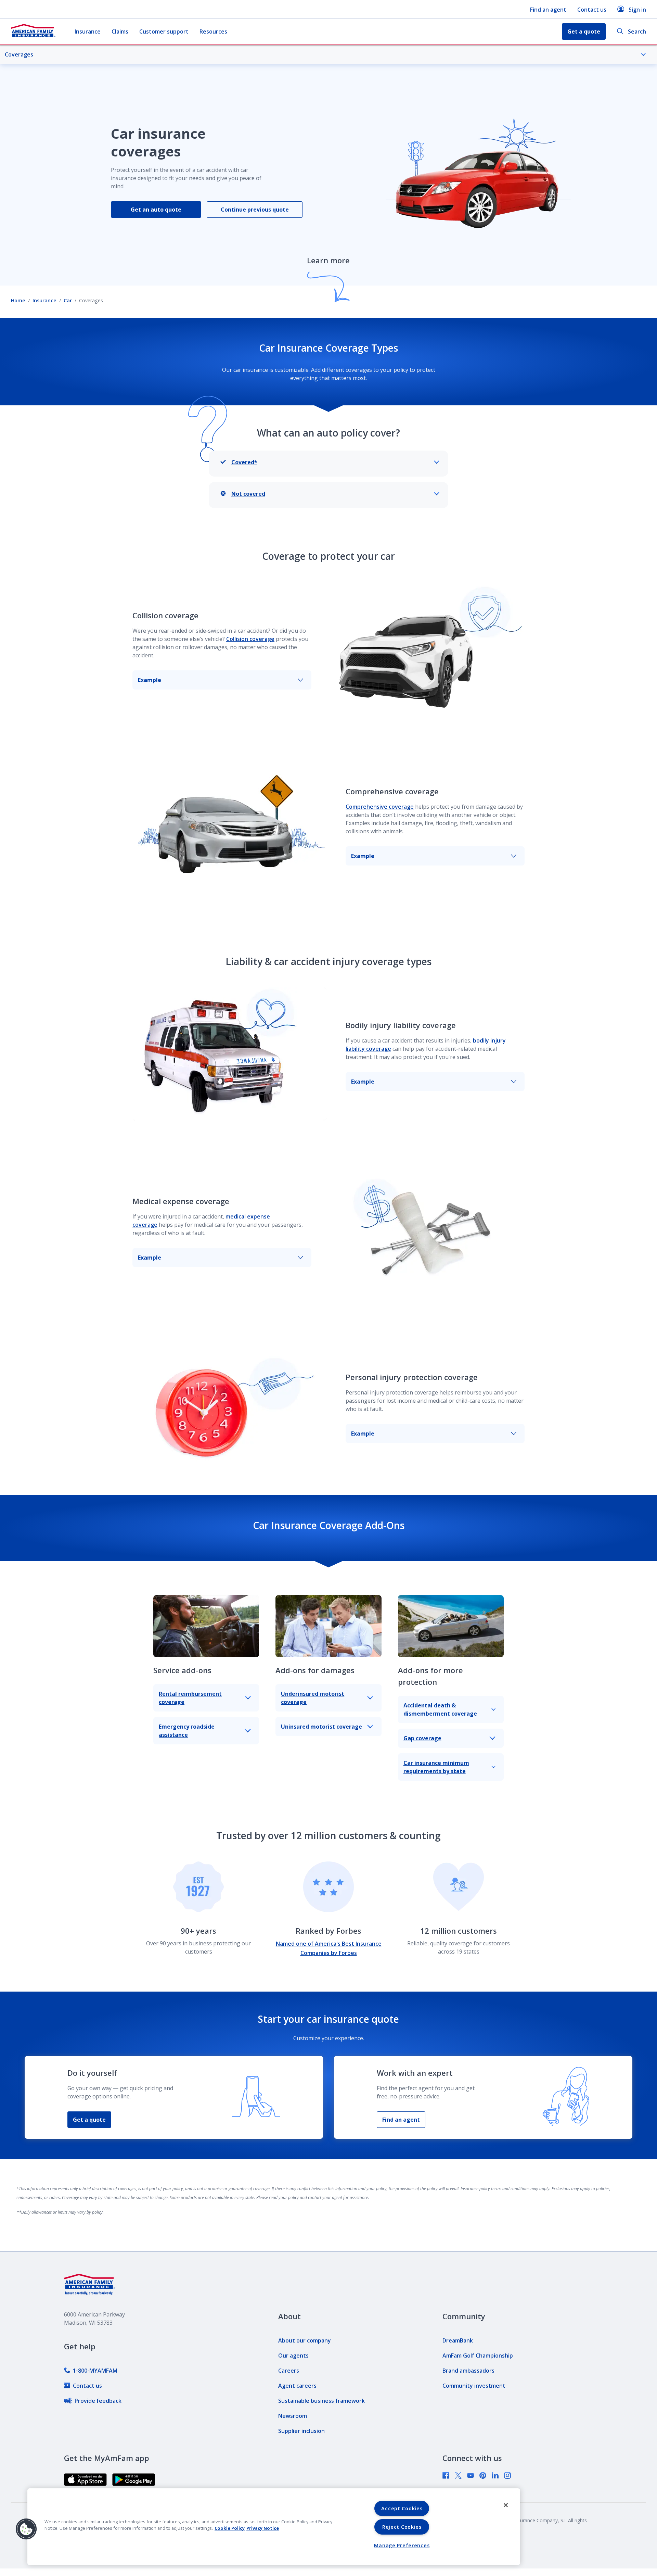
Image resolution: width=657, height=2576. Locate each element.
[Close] (506, 2505)
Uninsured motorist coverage (321, 1727)
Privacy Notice (263, 2528)
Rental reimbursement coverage (190, 1698)
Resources (213, 31)
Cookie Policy (230, 2528)
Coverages (19, 54)
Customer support (164, 31)
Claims (120, 31)
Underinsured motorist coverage (313, 1698)
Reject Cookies (402, 2527)
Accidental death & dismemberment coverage (440, 1709)
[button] (26, 2529)
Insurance (88, 31)
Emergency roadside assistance (187, 1731)
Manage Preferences (402, 2545)
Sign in (637, 10)
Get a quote (89, 2120)
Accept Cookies (402, 2508)
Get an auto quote (156, 210)
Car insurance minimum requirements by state (436, 1767)
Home (18, 300)
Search (637, 31)
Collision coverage (250, 639)
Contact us (592, 10)
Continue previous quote (255, 210)
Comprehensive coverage (380, 807)
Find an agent (548, 10)
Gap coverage (422, 1738)
